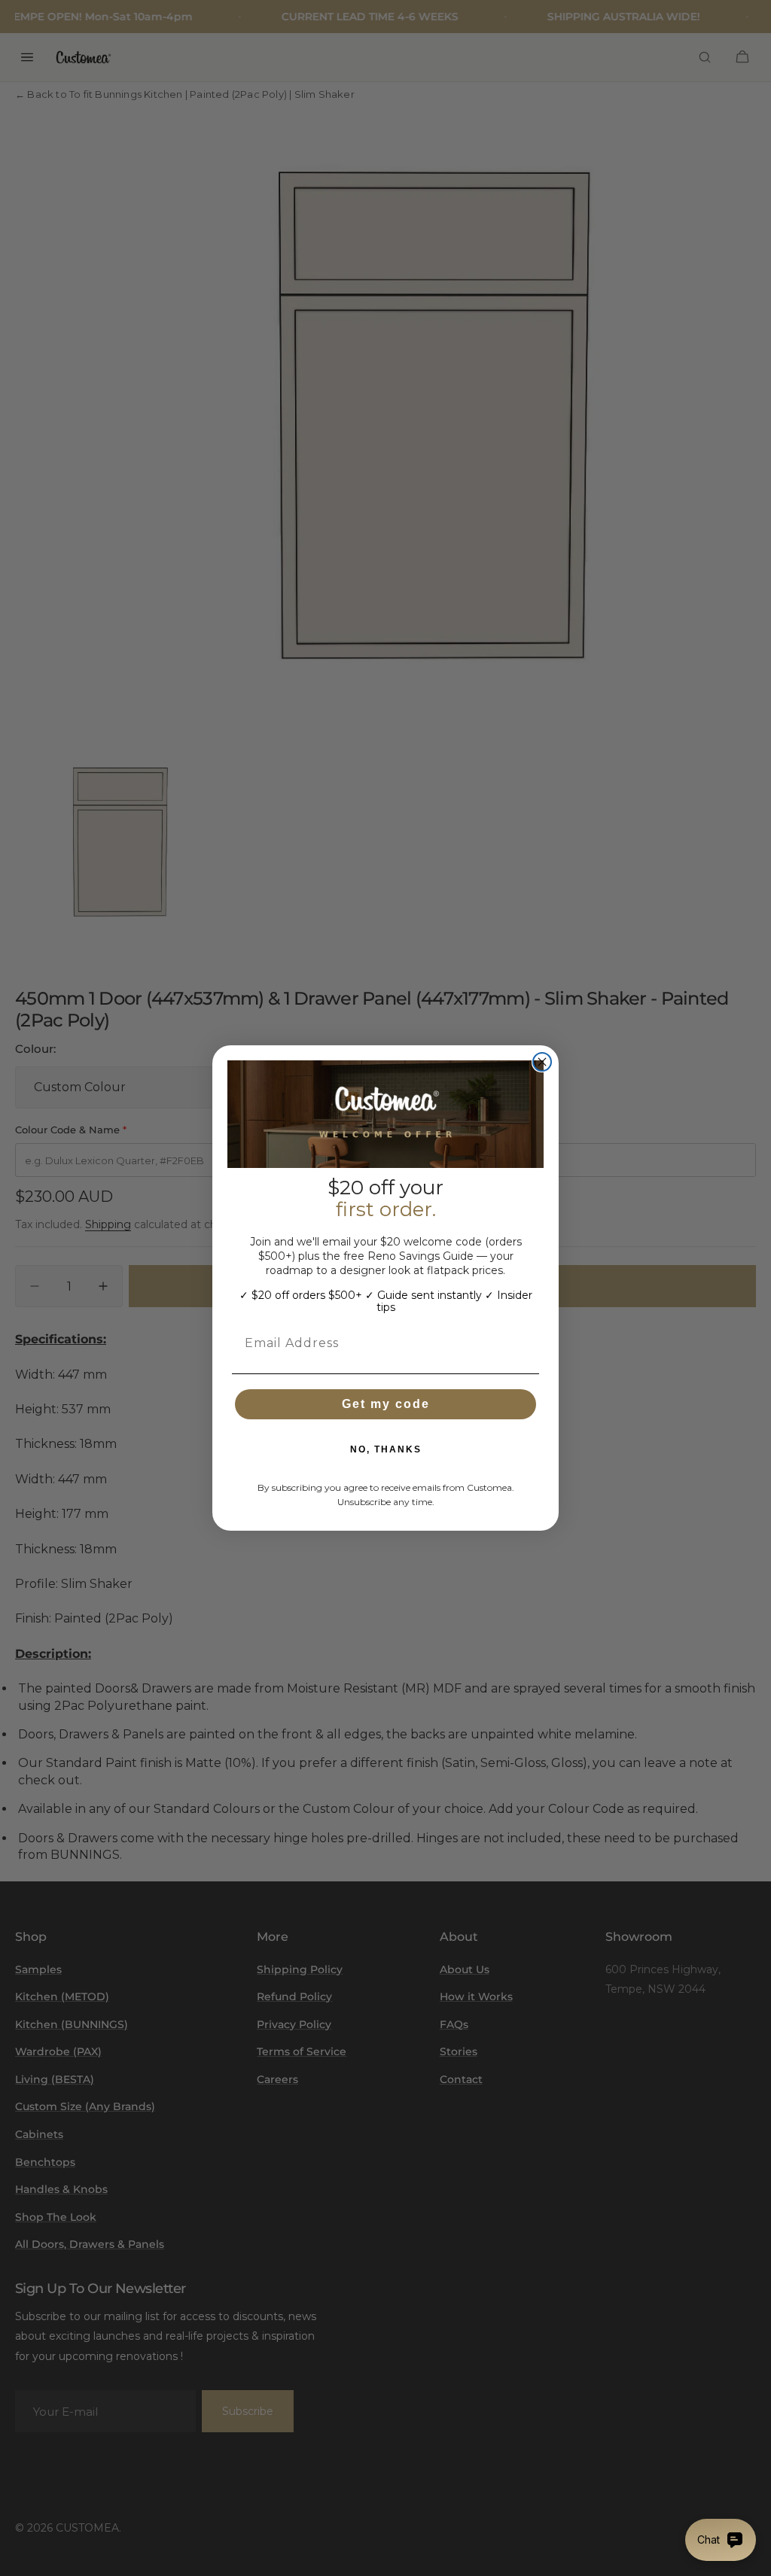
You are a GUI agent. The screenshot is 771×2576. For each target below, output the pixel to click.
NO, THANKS (386, 1449)
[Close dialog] (542, 1062)
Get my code (386, 1404)
